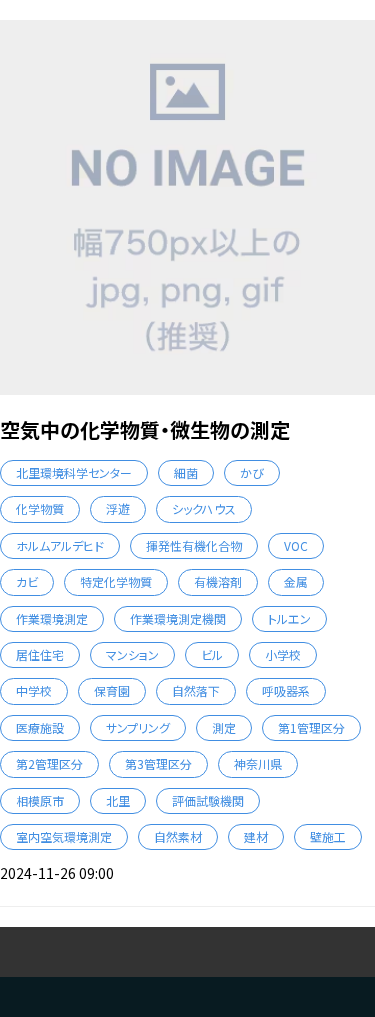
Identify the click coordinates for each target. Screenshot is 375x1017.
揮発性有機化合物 (194, 545)
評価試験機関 (208, 800)
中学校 (34, 690)
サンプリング (138, 727)
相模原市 (40, 800)
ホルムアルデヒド (60, 545)
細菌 (186, 472)
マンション (132, 654)
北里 (118, 800)
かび (252, 472)
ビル (212, 654)
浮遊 (118, 508)
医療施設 (40, 727)
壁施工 (328, 836)
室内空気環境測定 (64, 836)
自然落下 (196, 690)
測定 (224, 727)
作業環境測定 (52, 618)
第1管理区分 (311, 727)
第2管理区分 (49, 763)
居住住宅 (40, 654)
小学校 (283, 654)
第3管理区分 (158, 763)
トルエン (289, 618)
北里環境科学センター (74, 472)
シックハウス (204, 508)
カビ (27, 581)
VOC (296, 545)
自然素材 (178, 836)
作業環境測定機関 (178, 618)
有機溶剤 (218, 581)
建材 (256, 836)
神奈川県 (258, 763)
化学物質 (40, 508)
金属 (296, 581)
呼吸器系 (286, 690)
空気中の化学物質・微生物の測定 (145, 429)
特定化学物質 (116, 581)
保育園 (112, 690)
